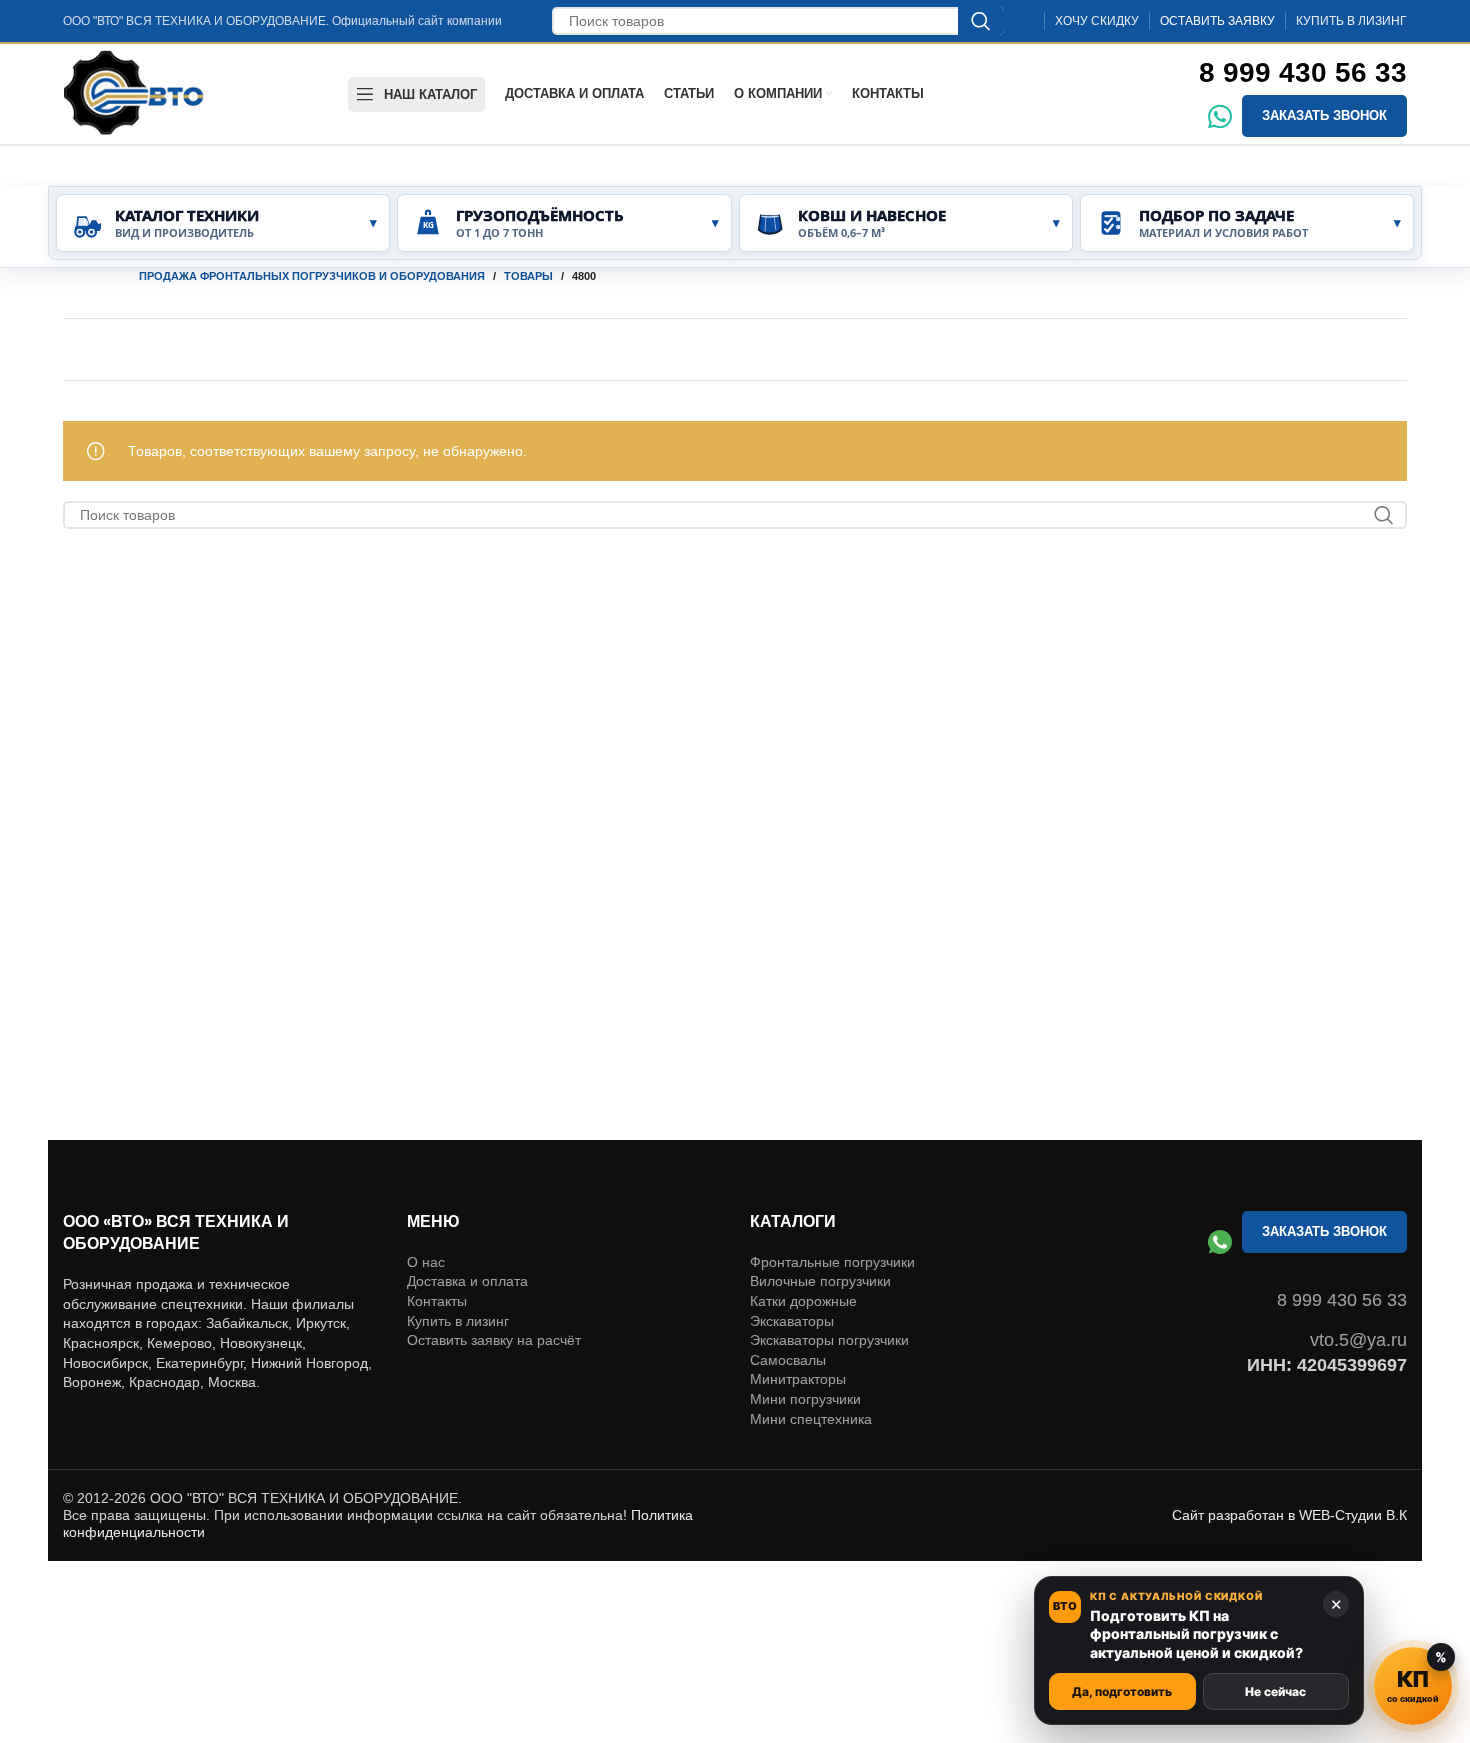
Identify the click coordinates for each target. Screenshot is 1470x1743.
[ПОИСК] (981, 21)
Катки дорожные (803, 1301)
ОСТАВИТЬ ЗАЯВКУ (1217, 21)
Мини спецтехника (811, 1419)
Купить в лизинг (458, 1321)
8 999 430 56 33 (1303, 72)
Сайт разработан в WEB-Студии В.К (1289, 1515)
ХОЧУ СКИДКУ (1097, 21)
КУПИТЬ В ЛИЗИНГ (1351, 21)
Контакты (437, 1301)
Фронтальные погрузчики (832, 1262)
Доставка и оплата (467, 1281)
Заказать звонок (1324, 115)
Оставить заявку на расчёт (494, 1340)
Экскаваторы (792, 1321)
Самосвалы (788, 1360)
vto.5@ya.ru (1358, 1340)
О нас (426, 1262)
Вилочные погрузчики (820, 1281)
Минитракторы (798, 1379)
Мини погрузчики (805, 1399)
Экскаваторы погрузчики (829, 1340)
